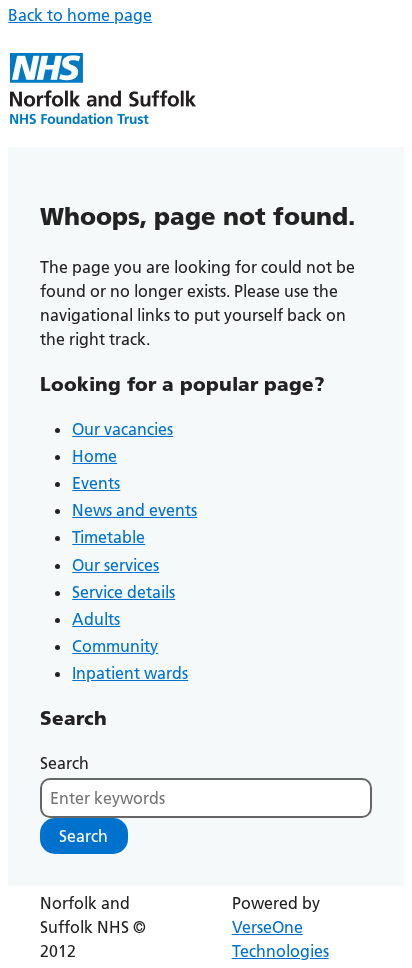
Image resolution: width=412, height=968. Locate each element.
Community (115, 646)
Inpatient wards (130, 673)
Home (94, 456)
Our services (115, 565)
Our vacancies (122, 429)
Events (96, 483)
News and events (134, 510)
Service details (123, 592)
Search (64, 763)
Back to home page (80, 15)
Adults (96, 619)
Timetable (108, 537)
